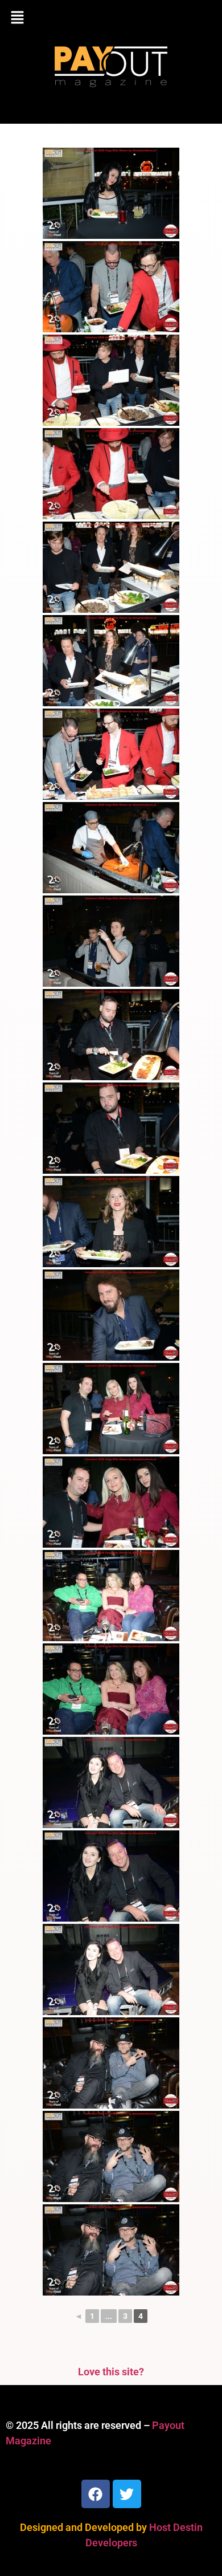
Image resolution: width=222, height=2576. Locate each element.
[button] (111, 18)
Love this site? (111, 2372)
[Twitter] (127, 2494)
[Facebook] (96, 2494)
